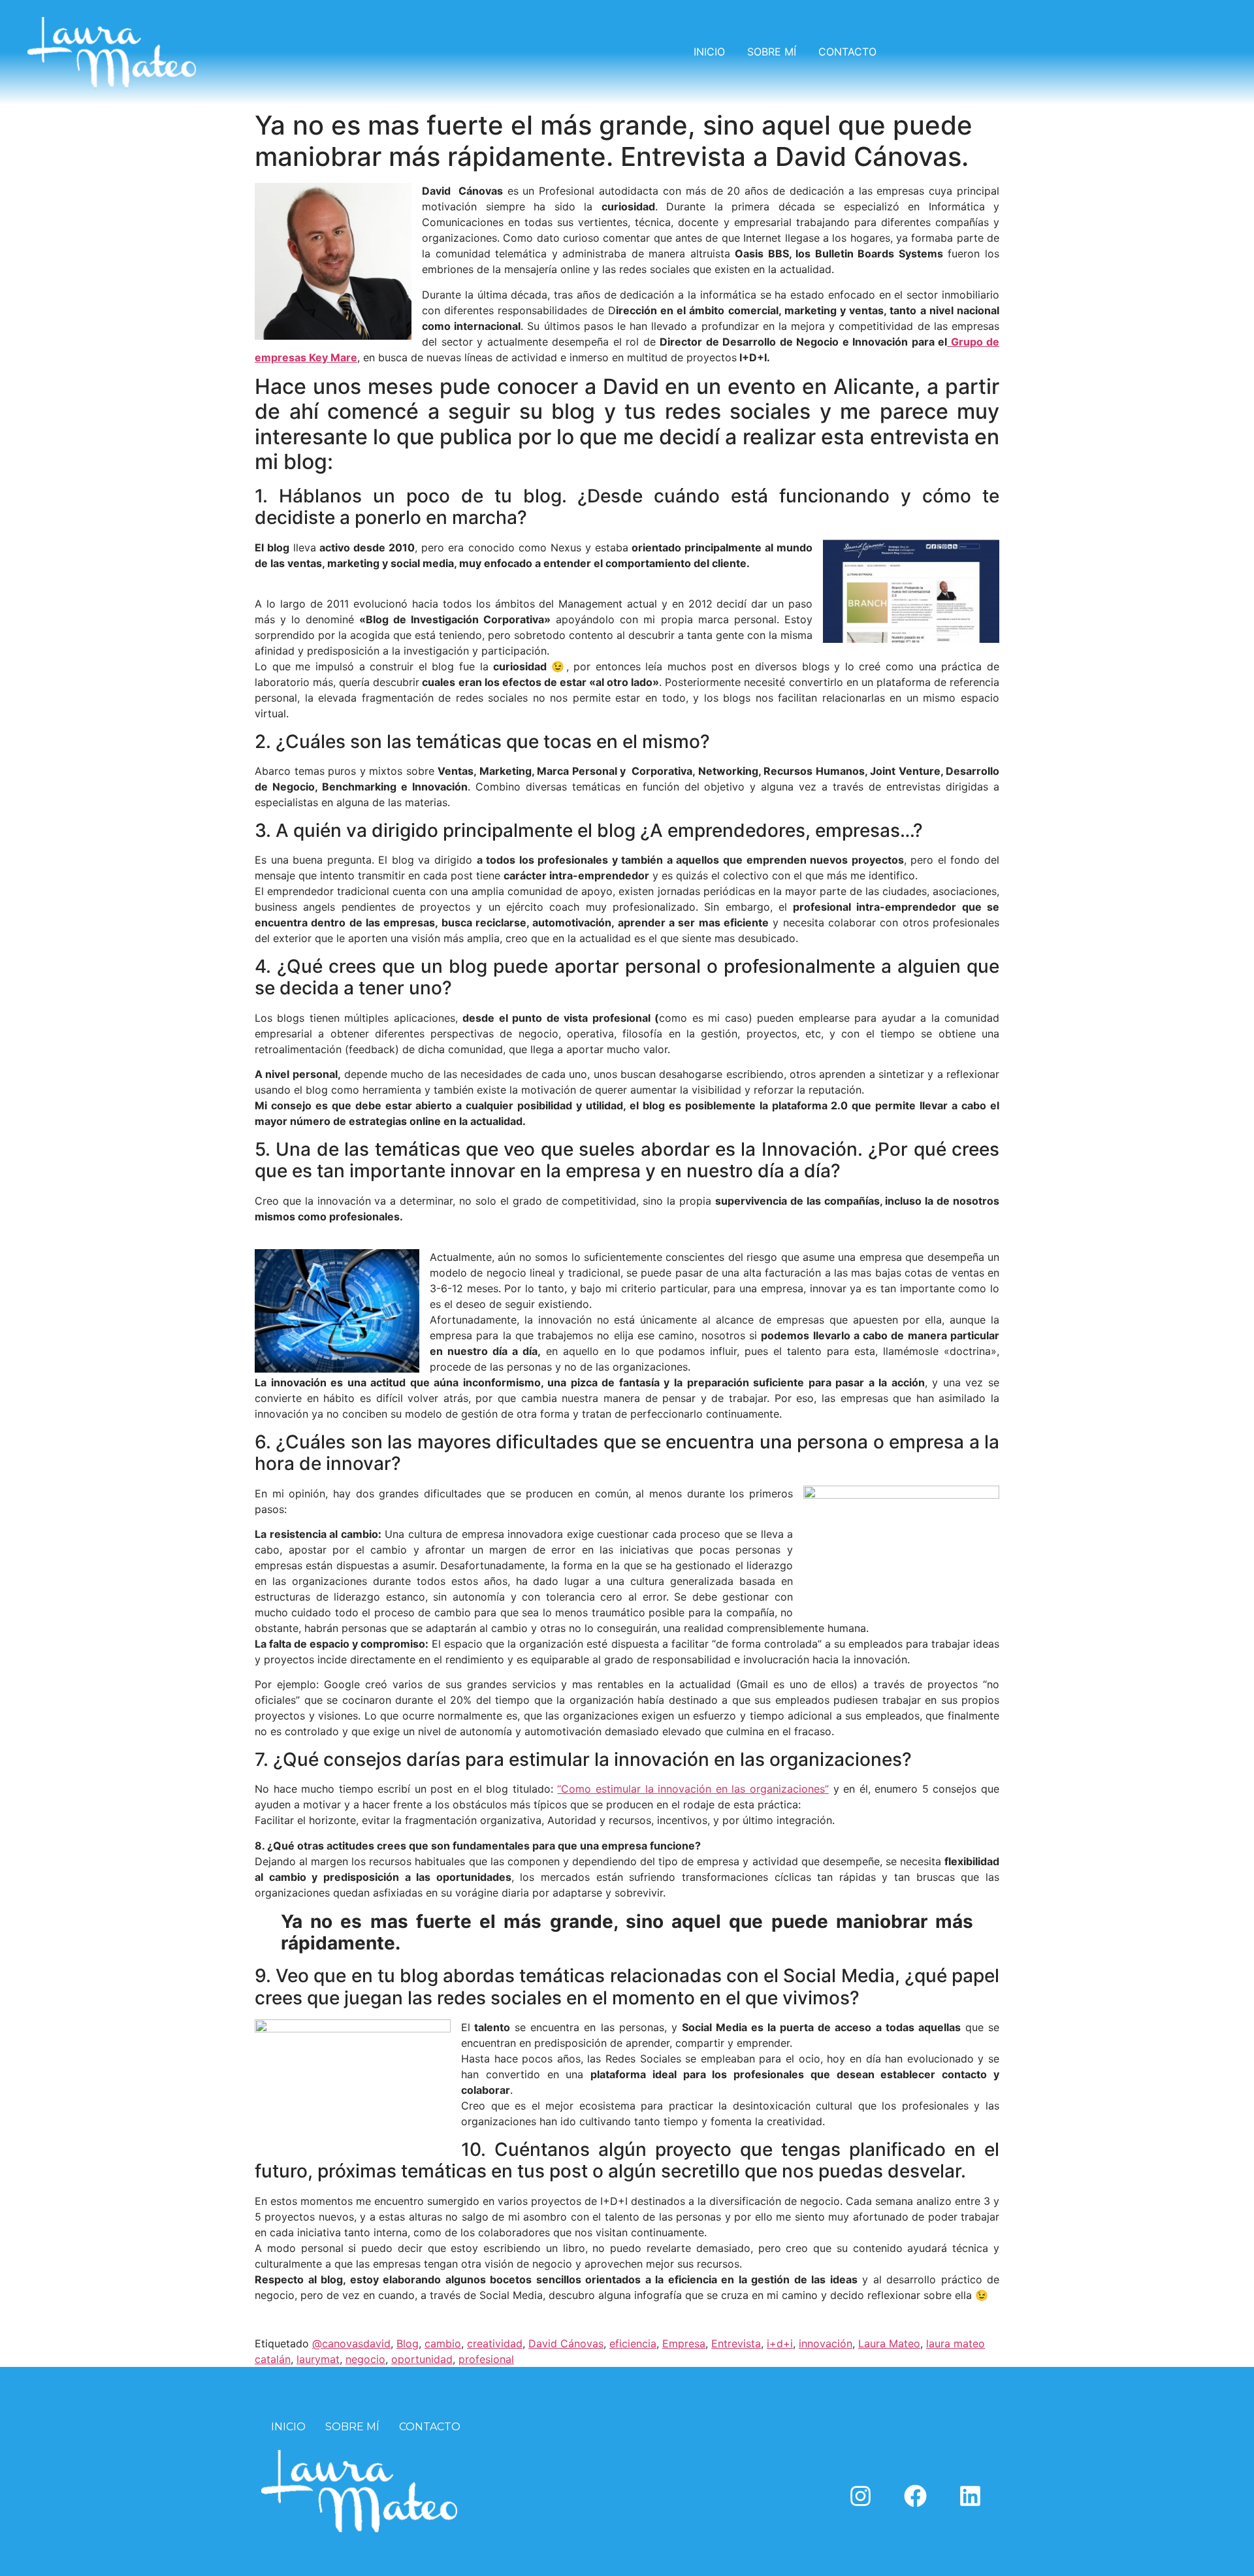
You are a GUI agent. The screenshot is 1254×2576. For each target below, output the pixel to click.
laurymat (318, 2359)
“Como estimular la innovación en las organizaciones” (693, 1789)
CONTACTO (847, 52)
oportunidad (422, 2359)
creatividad (495, 2343)
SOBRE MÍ (772, 52)
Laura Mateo (889, 2343)
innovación (826, 2343)
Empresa (684, 2343)
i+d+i (780, 2343)
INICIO (709, 52)
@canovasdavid (351, 2343)
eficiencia (633, 2343)
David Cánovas (566, 2343)
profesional (486, 2359)
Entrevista (736, 2343)
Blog (408, 2343)
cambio (443, 2343)
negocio (365, 2359)
